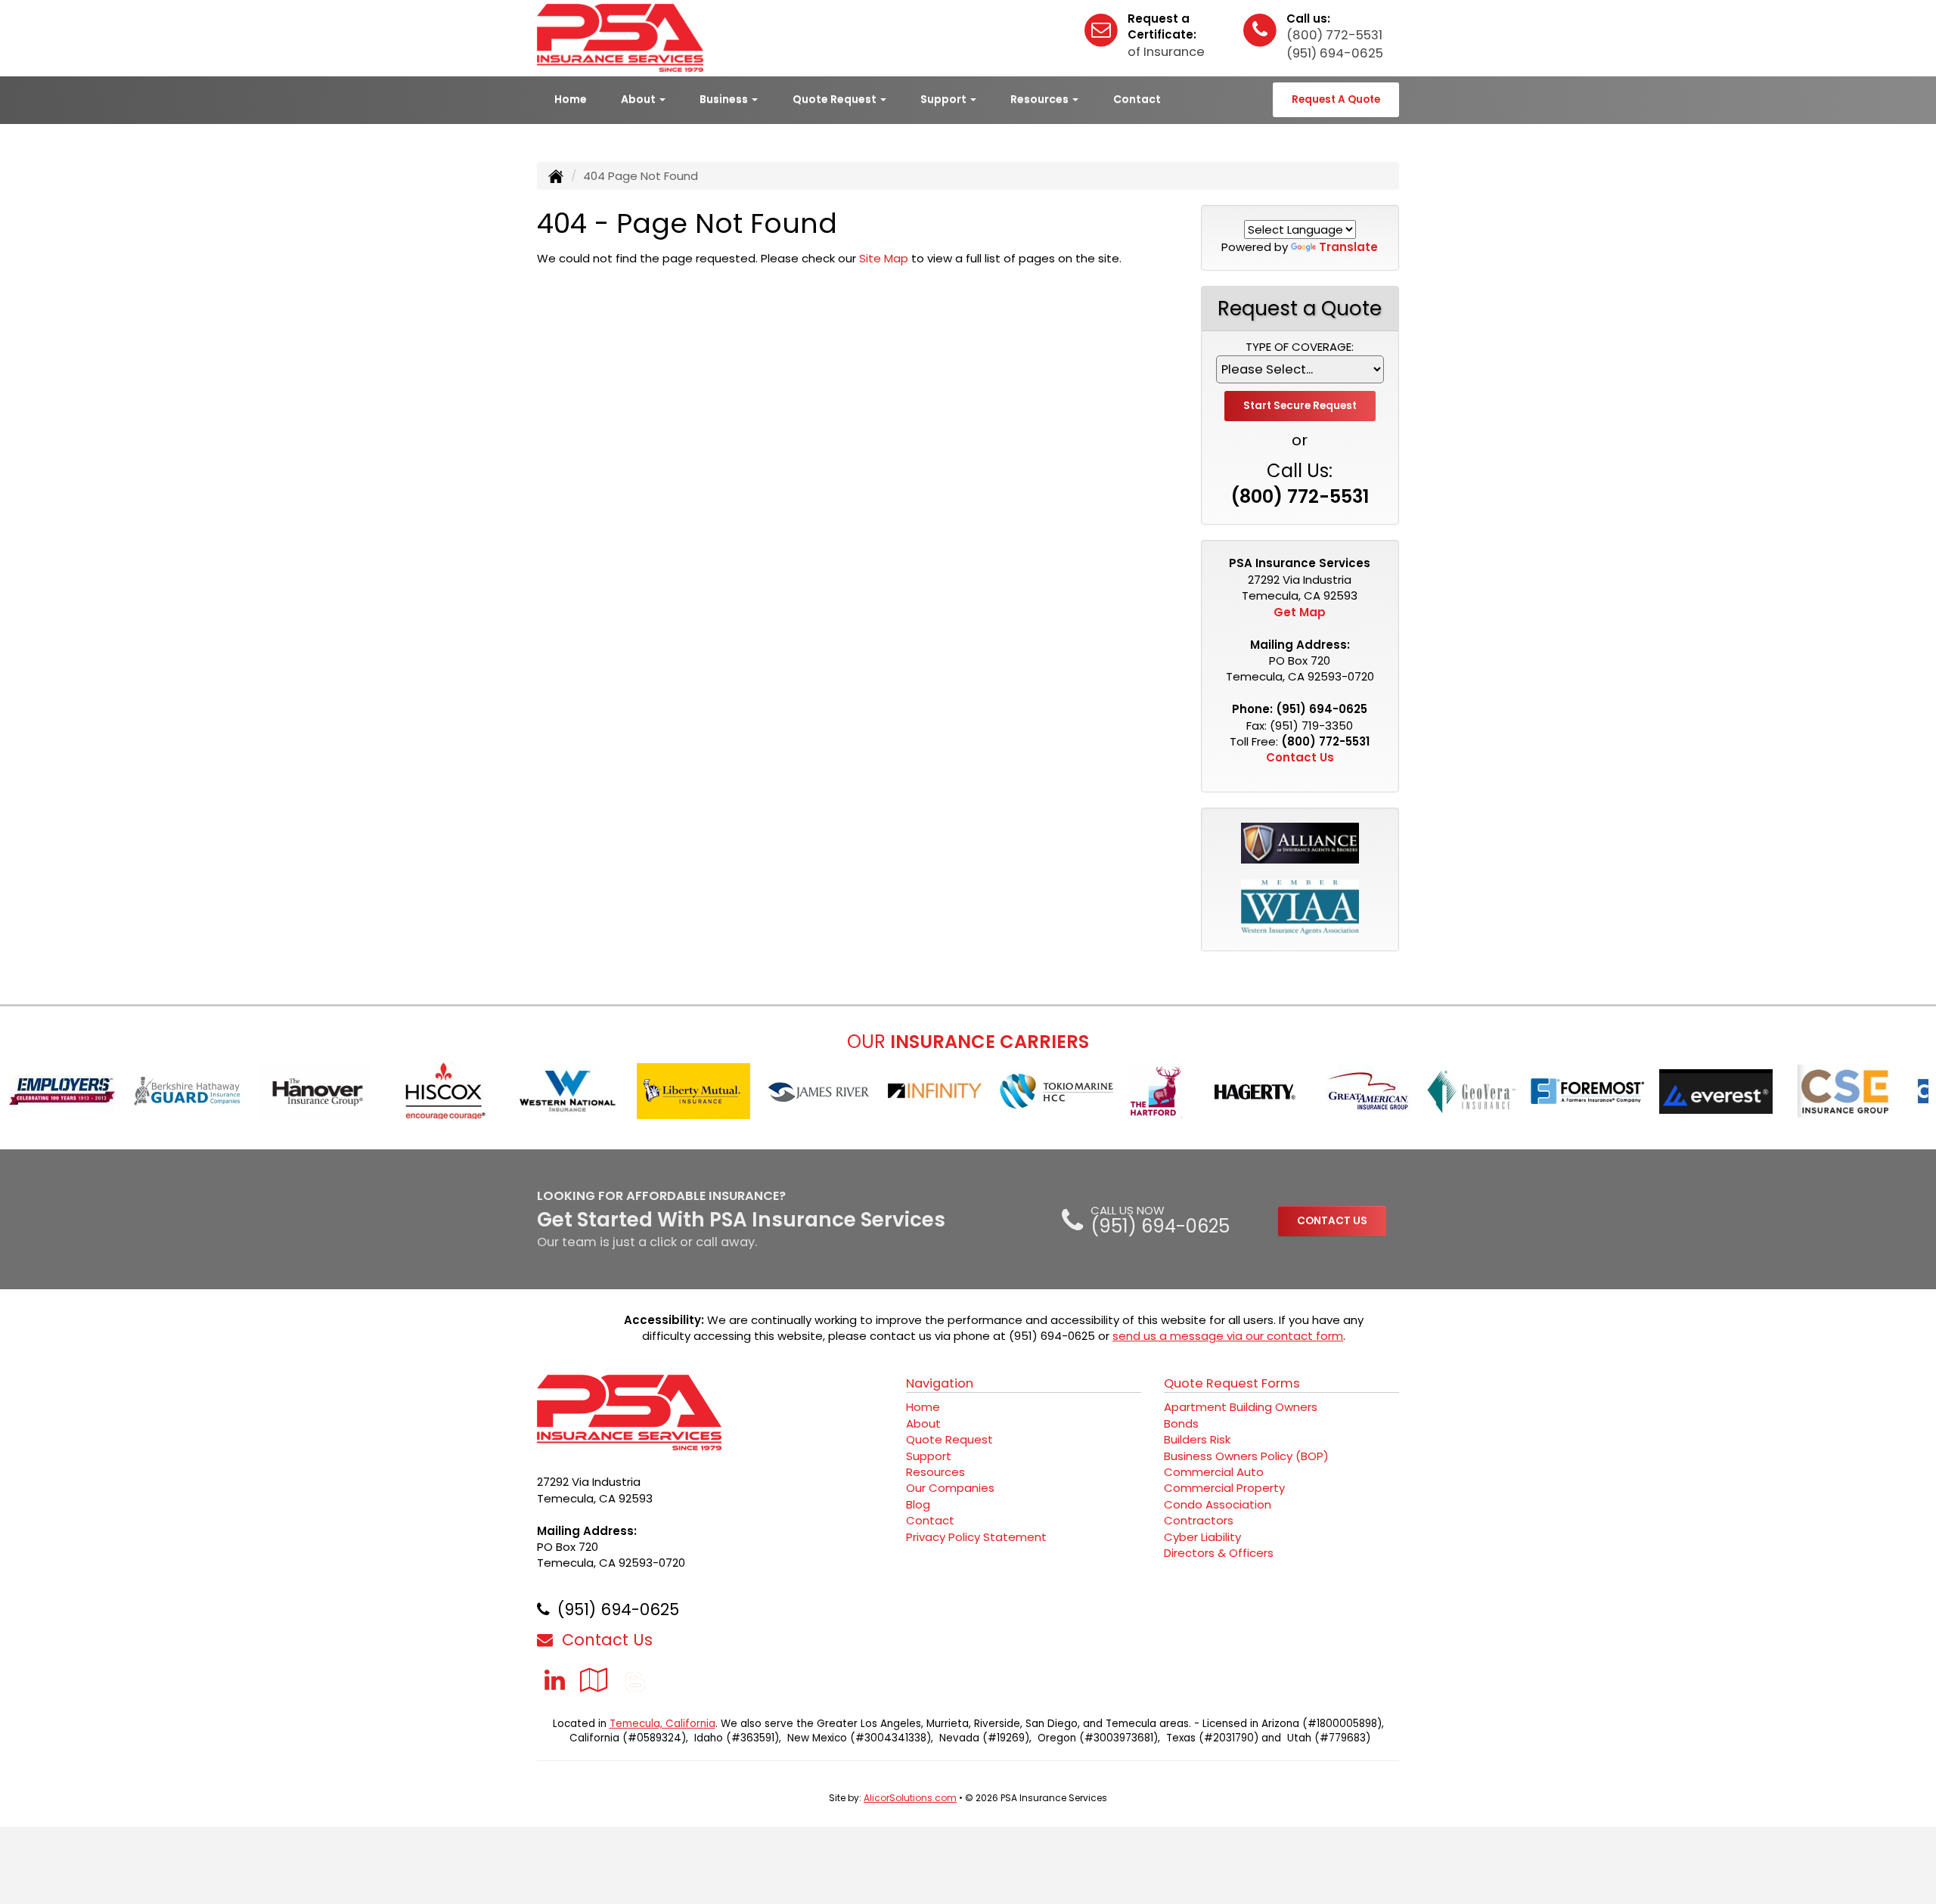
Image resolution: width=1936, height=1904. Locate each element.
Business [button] (725, 99)
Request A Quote (1336, 99)
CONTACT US (1332, 1221)
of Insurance (1166, 52)
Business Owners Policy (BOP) (1246, 1456)
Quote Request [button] (836, 99)
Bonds (1181, 1423)
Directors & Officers (1219, 1553)
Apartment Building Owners (1241, 1407)
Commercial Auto (1214, 1472)
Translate (1348, 247)
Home (571, 99)
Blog (918, 1504)
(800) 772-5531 (1334, 35)
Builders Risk (1197, 1439)
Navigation (940, 1383)
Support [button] (945, 99)
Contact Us (1300, 757)
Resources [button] (1041, 99)
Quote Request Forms (1232, 1383)
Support (929, 1456)
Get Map (1300, 612)
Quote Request (949, 1439)
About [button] (639, 99)
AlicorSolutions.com (910, 1798)
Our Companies (950, 1488)
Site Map (884, 258)
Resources (935, 1472)
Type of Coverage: (1300, 347)
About (923, 1423)
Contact (1137, 99)
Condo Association (1218, 1504)
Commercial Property (1224, 1488)
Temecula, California (662, 1724)
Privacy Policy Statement (976, 1537)
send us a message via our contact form (1228, 1336)
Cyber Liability (1202, 1537)
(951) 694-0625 (1335, 53)
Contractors (1199, 1520)
